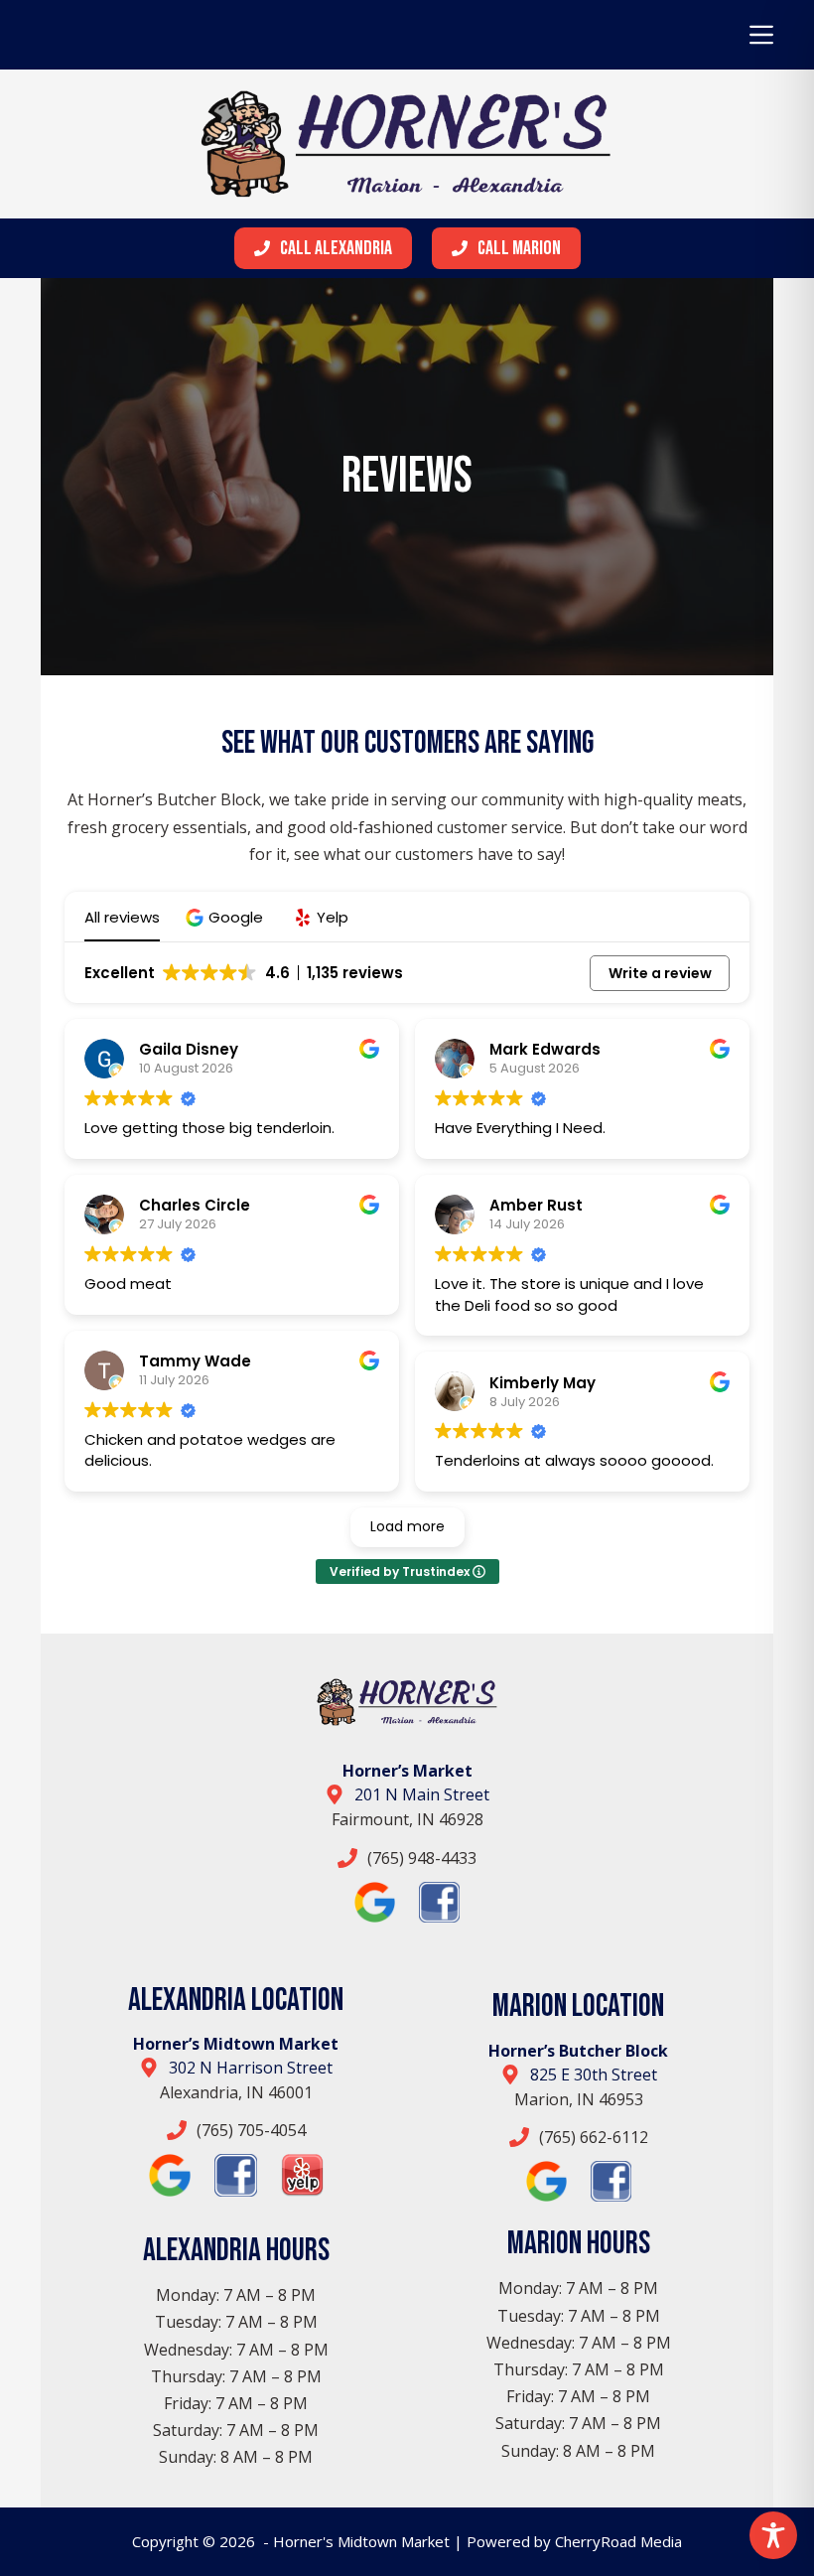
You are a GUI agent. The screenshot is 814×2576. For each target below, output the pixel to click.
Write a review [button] (660, 973)
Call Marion (519, 248)
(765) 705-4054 (251, 2130)
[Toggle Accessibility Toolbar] (773, 2535)
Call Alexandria (336, 248)
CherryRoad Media (618, 2541)
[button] (227, 917)
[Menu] (761, 35)
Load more (407, 1526)
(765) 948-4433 (422, 1858)
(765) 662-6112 (594, 2137)
